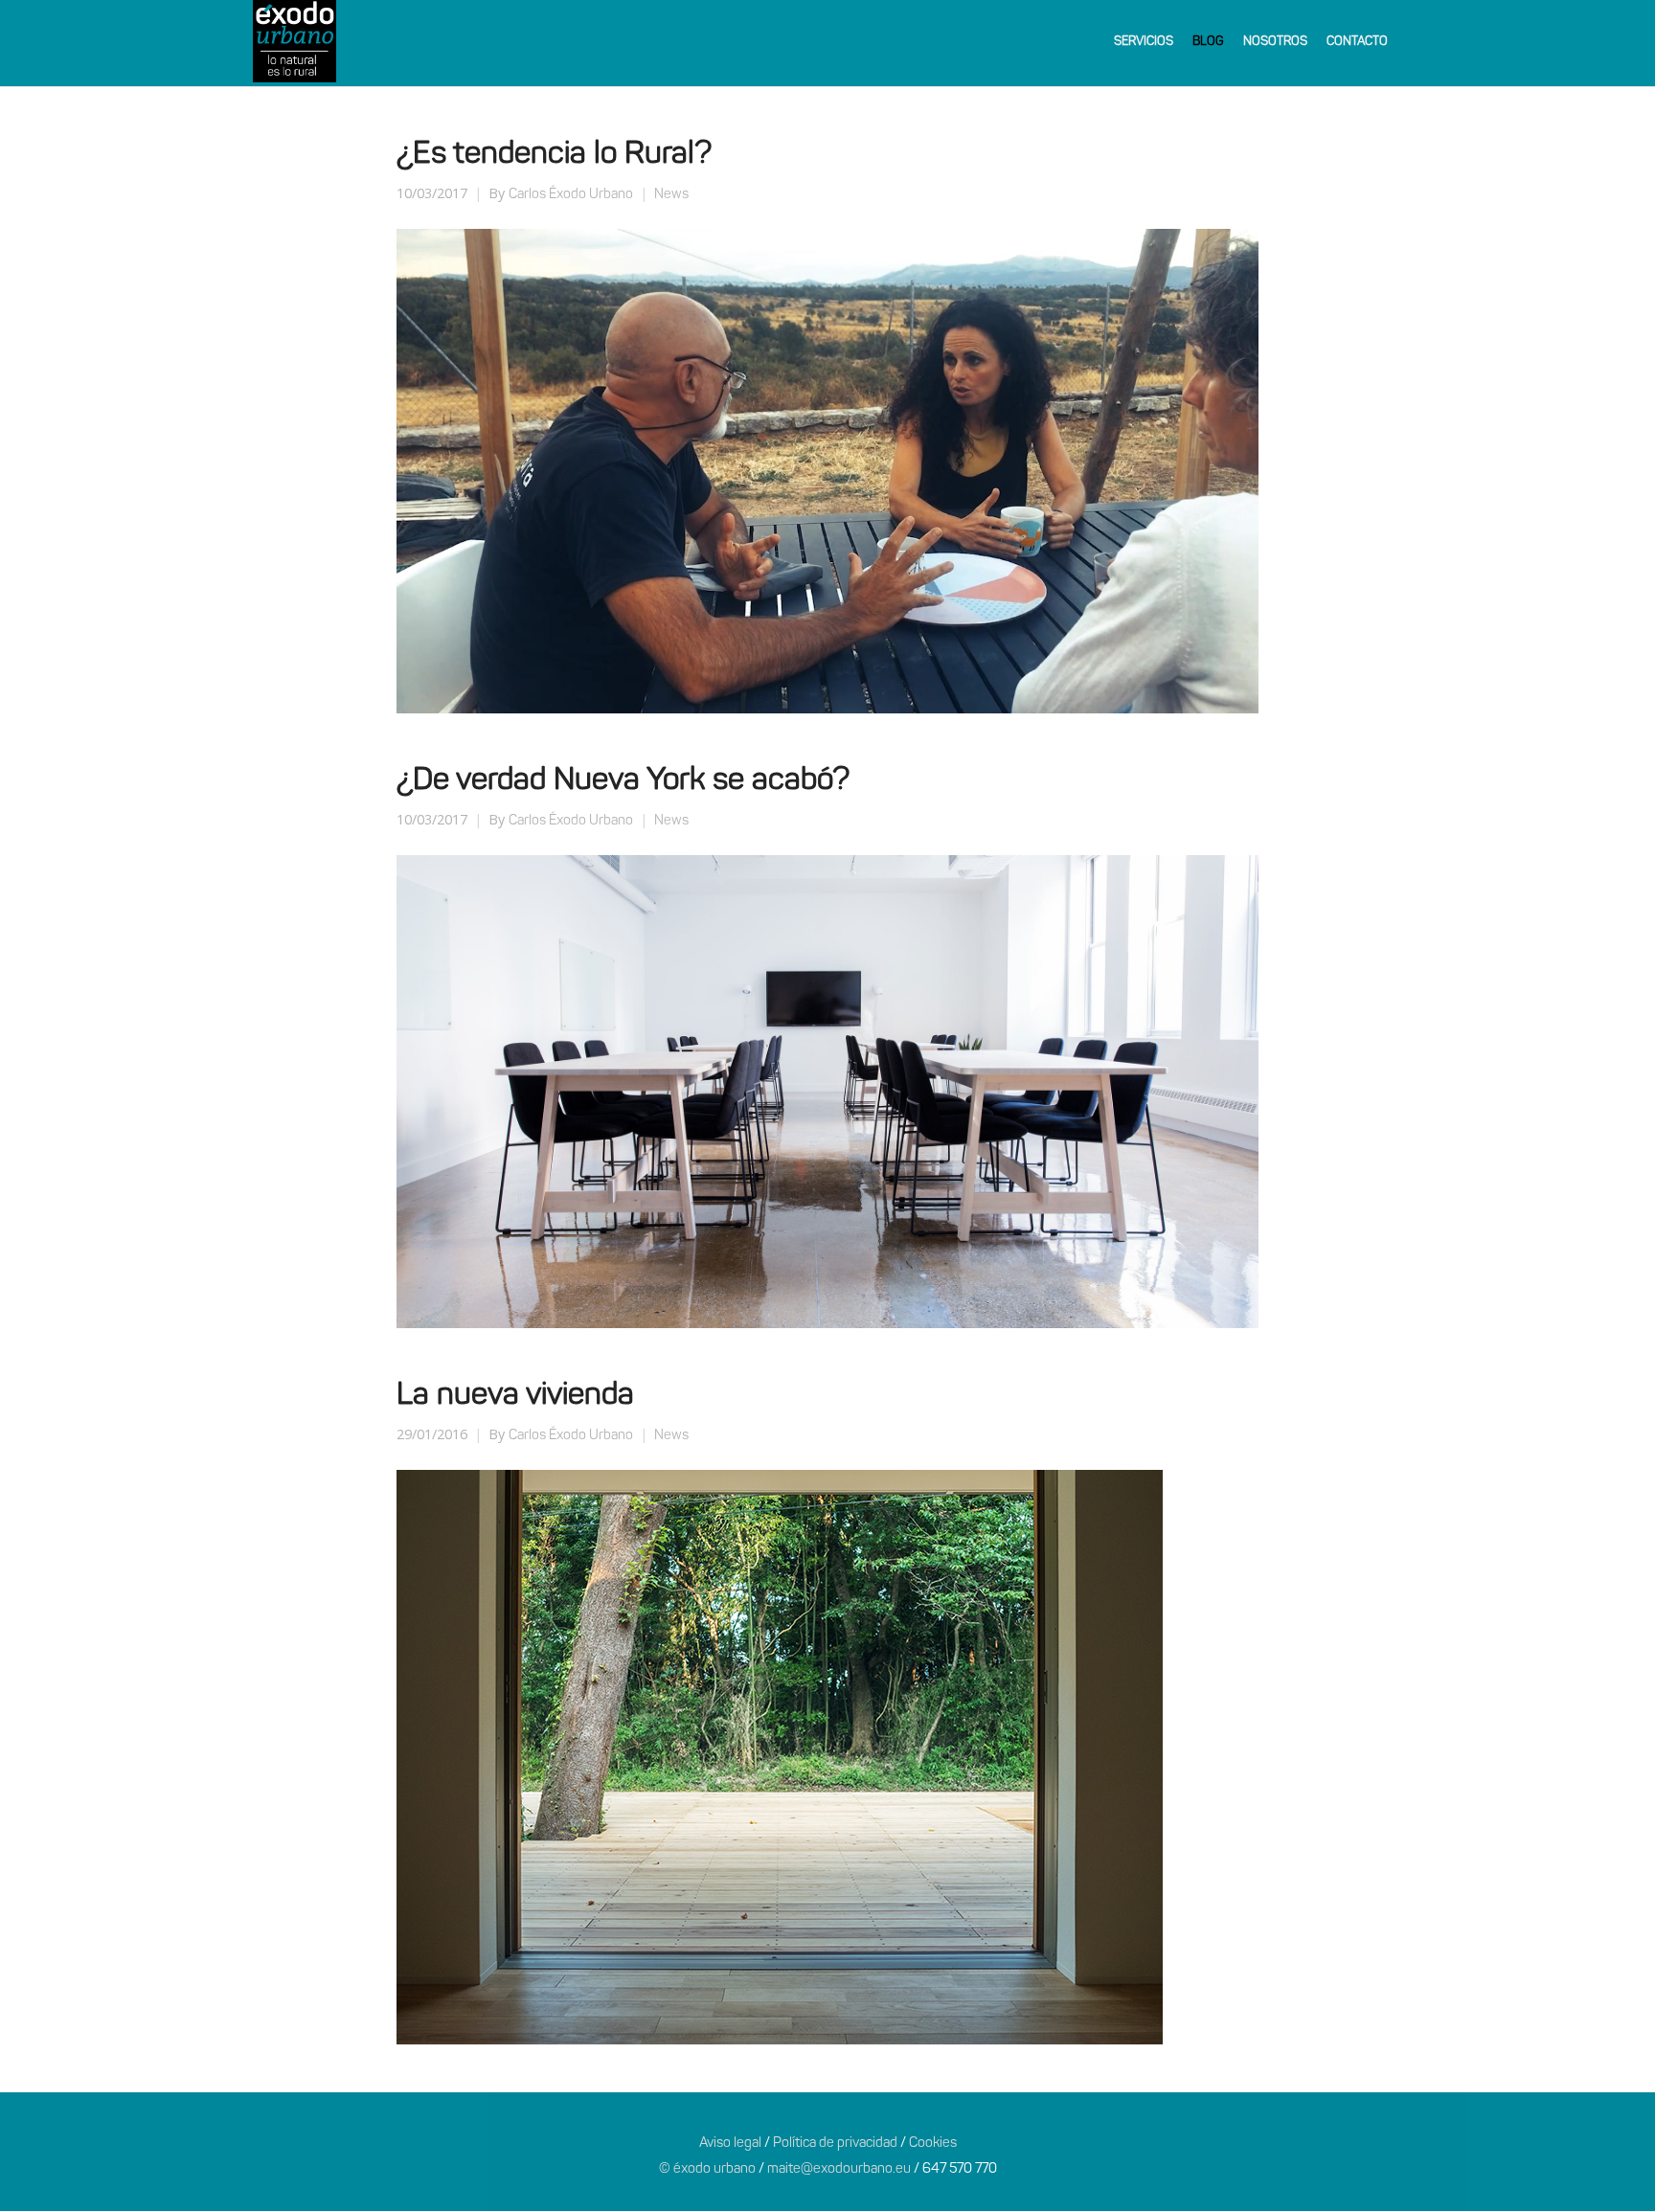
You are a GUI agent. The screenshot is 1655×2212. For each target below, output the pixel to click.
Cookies (933, 2144)
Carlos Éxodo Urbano (571, 195)
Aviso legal (730, 2144)
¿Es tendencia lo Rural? (554, 155)
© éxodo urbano (707, 2169)
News (671, 195)
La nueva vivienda (515, 1396)
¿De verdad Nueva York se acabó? (623, 781)
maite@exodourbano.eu (839, 2169)
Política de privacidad (835, 2144)
